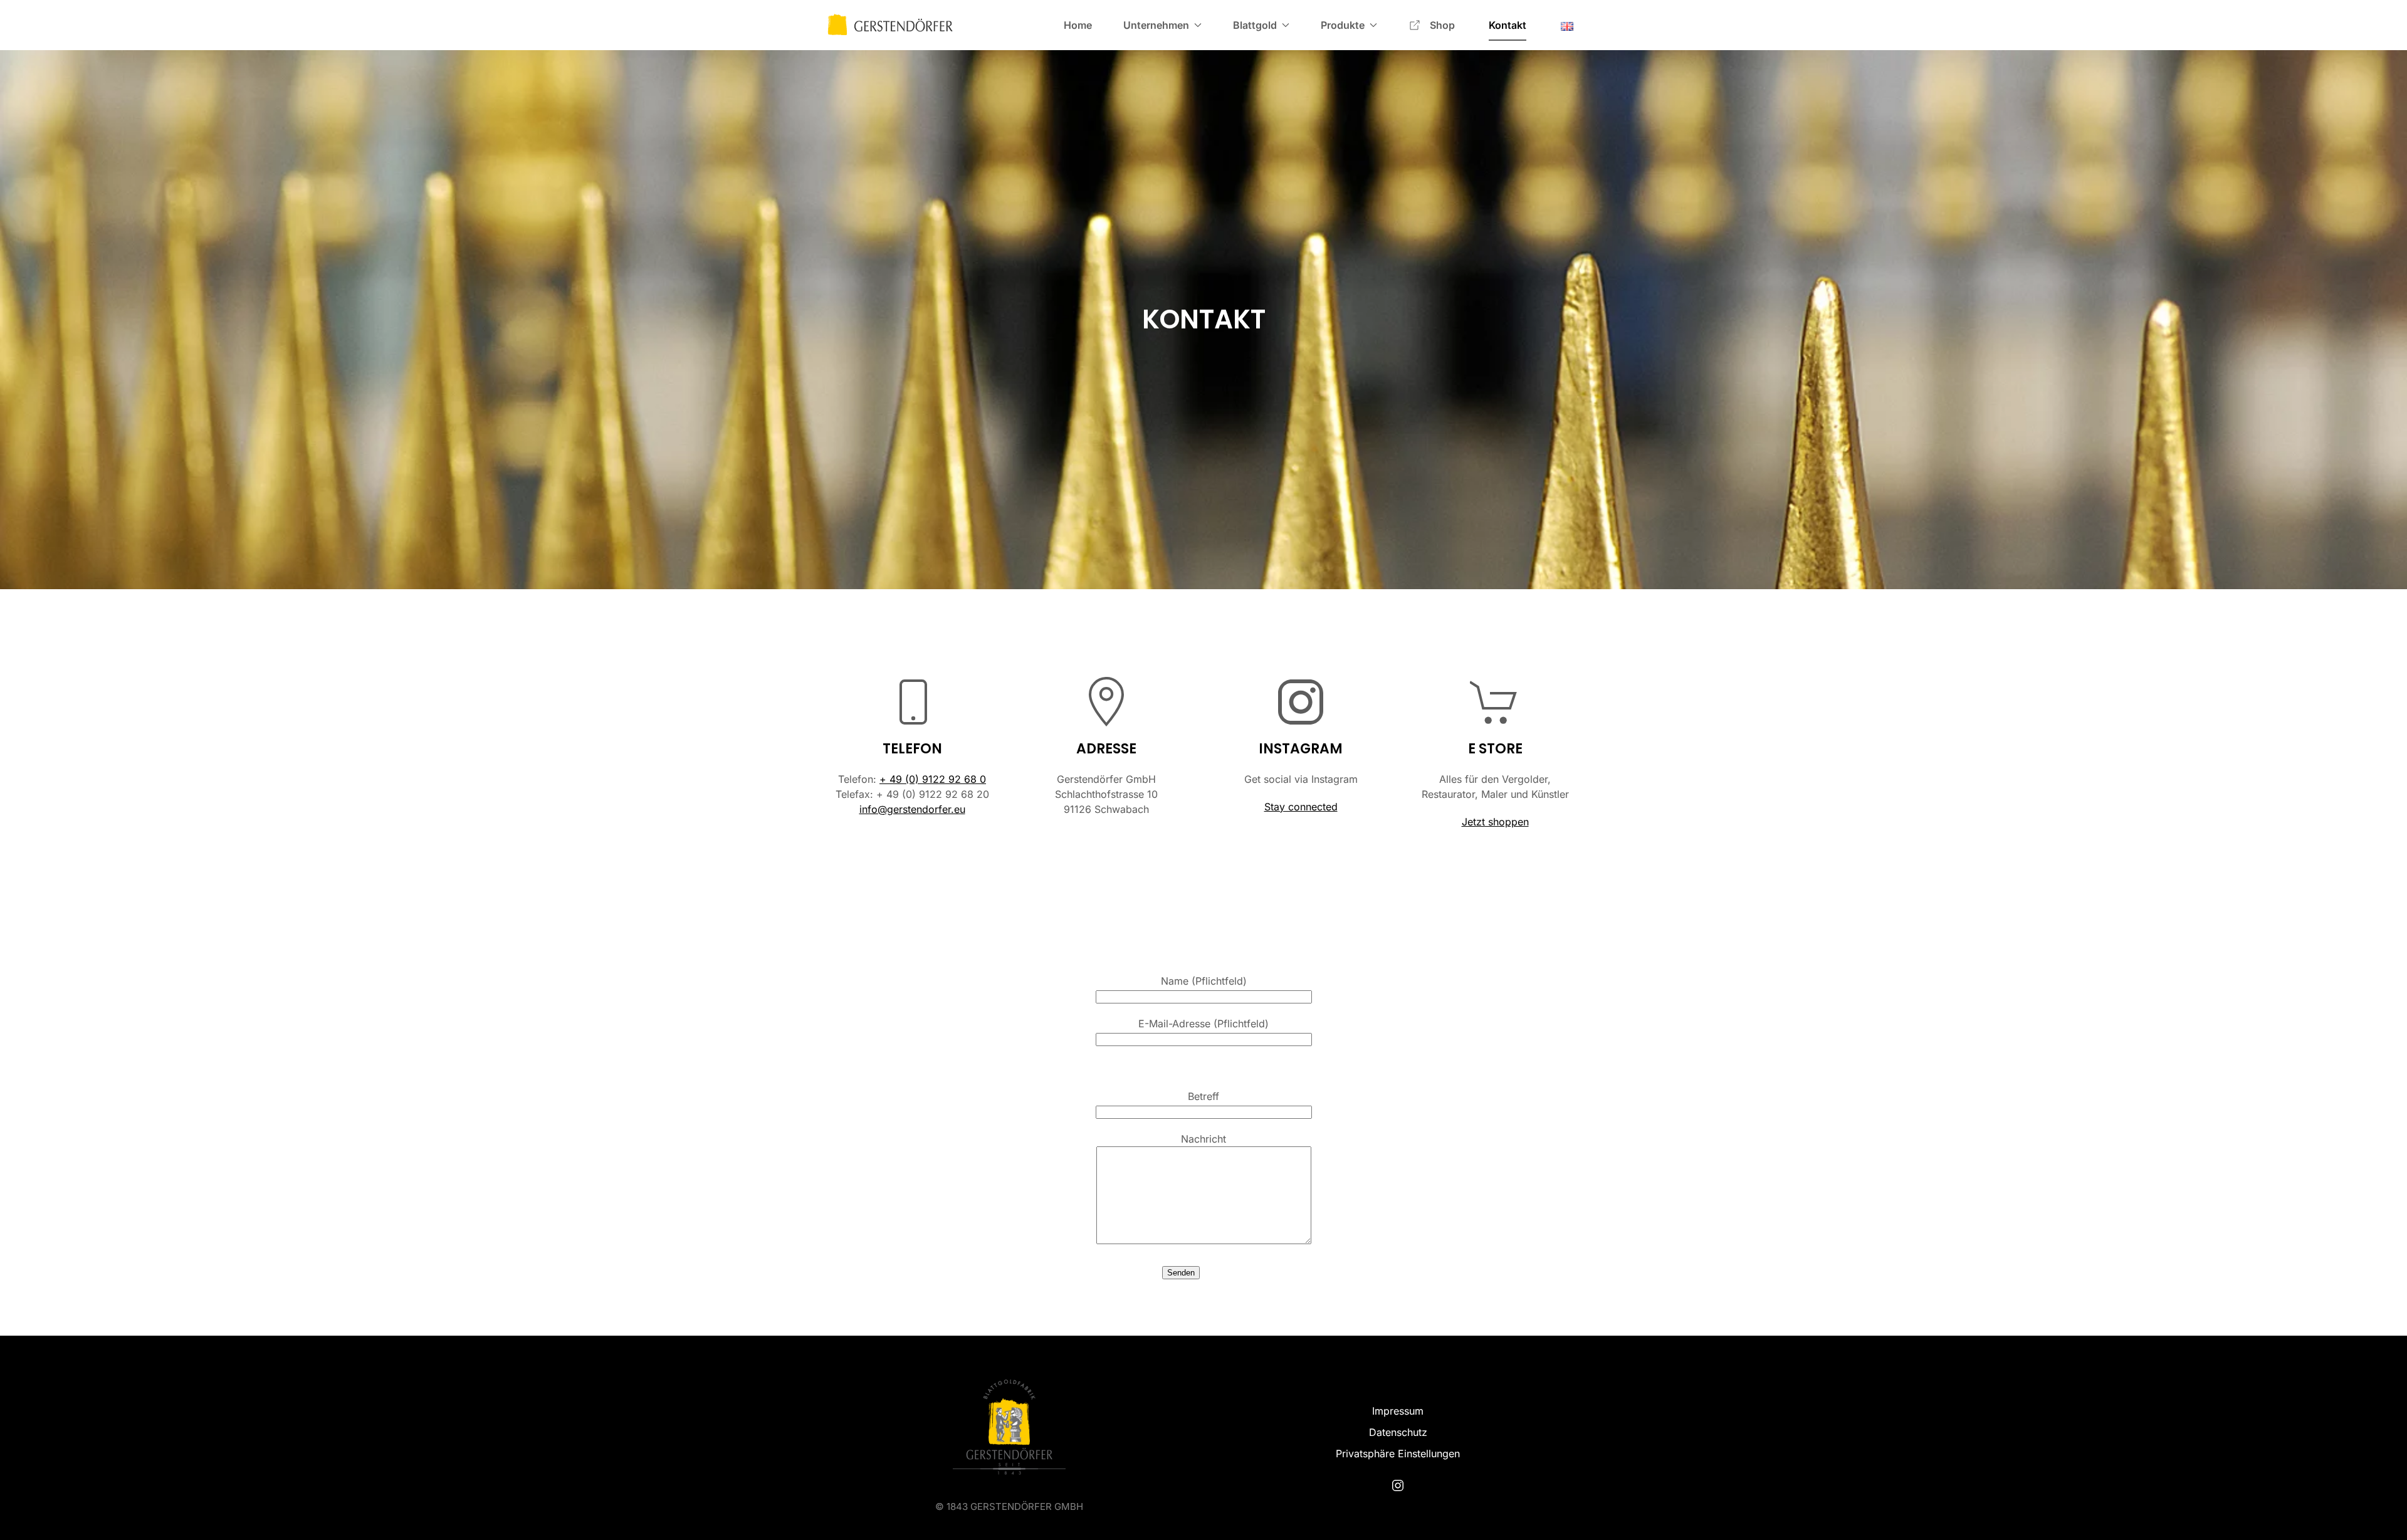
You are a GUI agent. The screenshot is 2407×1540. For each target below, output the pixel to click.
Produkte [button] (1343, 25)
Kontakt (1508, 25)
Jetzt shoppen (1495, 822)
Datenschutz (1398, 1432)
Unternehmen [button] (1156, 25)
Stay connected (1301, 807)
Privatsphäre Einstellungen (1398, 1454)
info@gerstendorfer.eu (912, 809)
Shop (1444, 25)
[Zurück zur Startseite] (890, 25)
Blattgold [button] (1255, 25)
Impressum (1398, 1411)
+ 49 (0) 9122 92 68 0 (933, 779)
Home (1078, 25)
